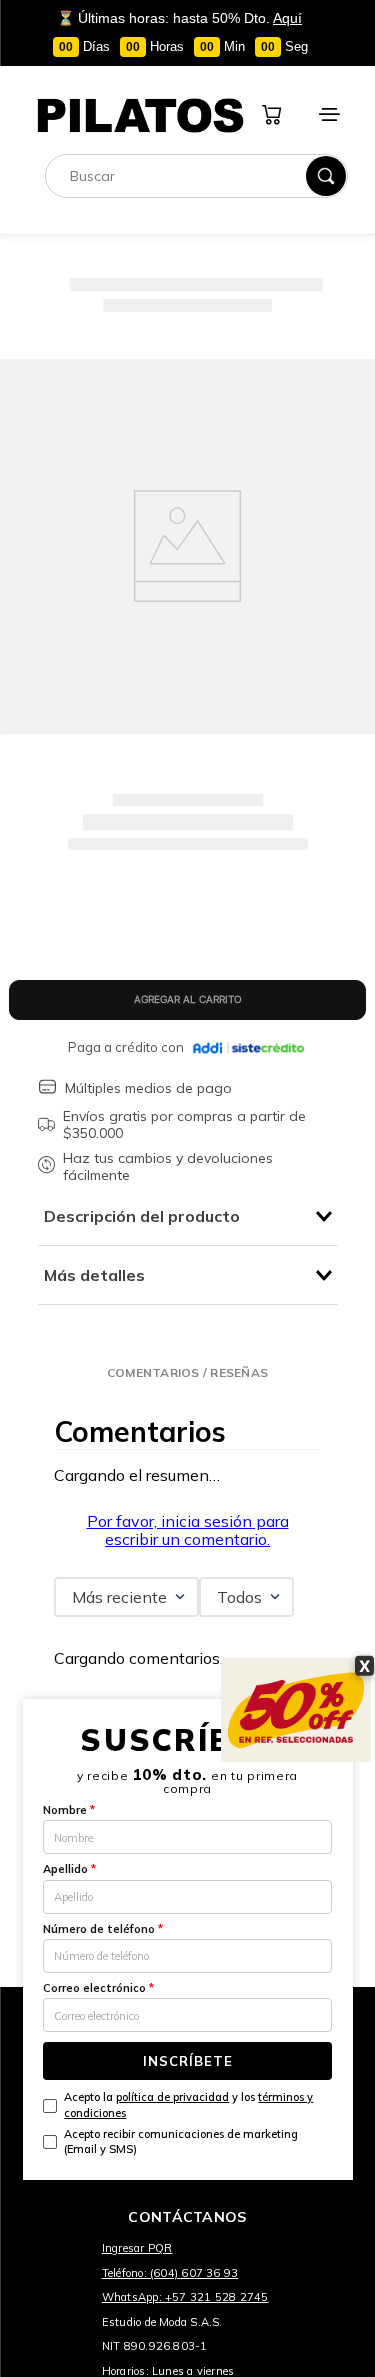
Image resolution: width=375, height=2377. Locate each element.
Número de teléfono (103, 1929)
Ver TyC (351, 101)
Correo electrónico (98, 1988)
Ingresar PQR (137, 2248)
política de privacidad (172, 2097)
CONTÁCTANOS (187, 2217)
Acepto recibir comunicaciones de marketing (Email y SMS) (181, 2141)
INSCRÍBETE (188, 2061)
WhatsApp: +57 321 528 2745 (185, 2297)
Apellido (69, 1869)
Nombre (69, 1810)
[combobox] (196, 176)
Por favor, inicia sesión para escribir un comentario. (188, 1530)
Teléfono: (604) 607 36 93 (170, 2273)
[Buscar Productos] (326, 176)
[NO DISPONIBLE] (187, 1000)
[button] (187, 1372)
